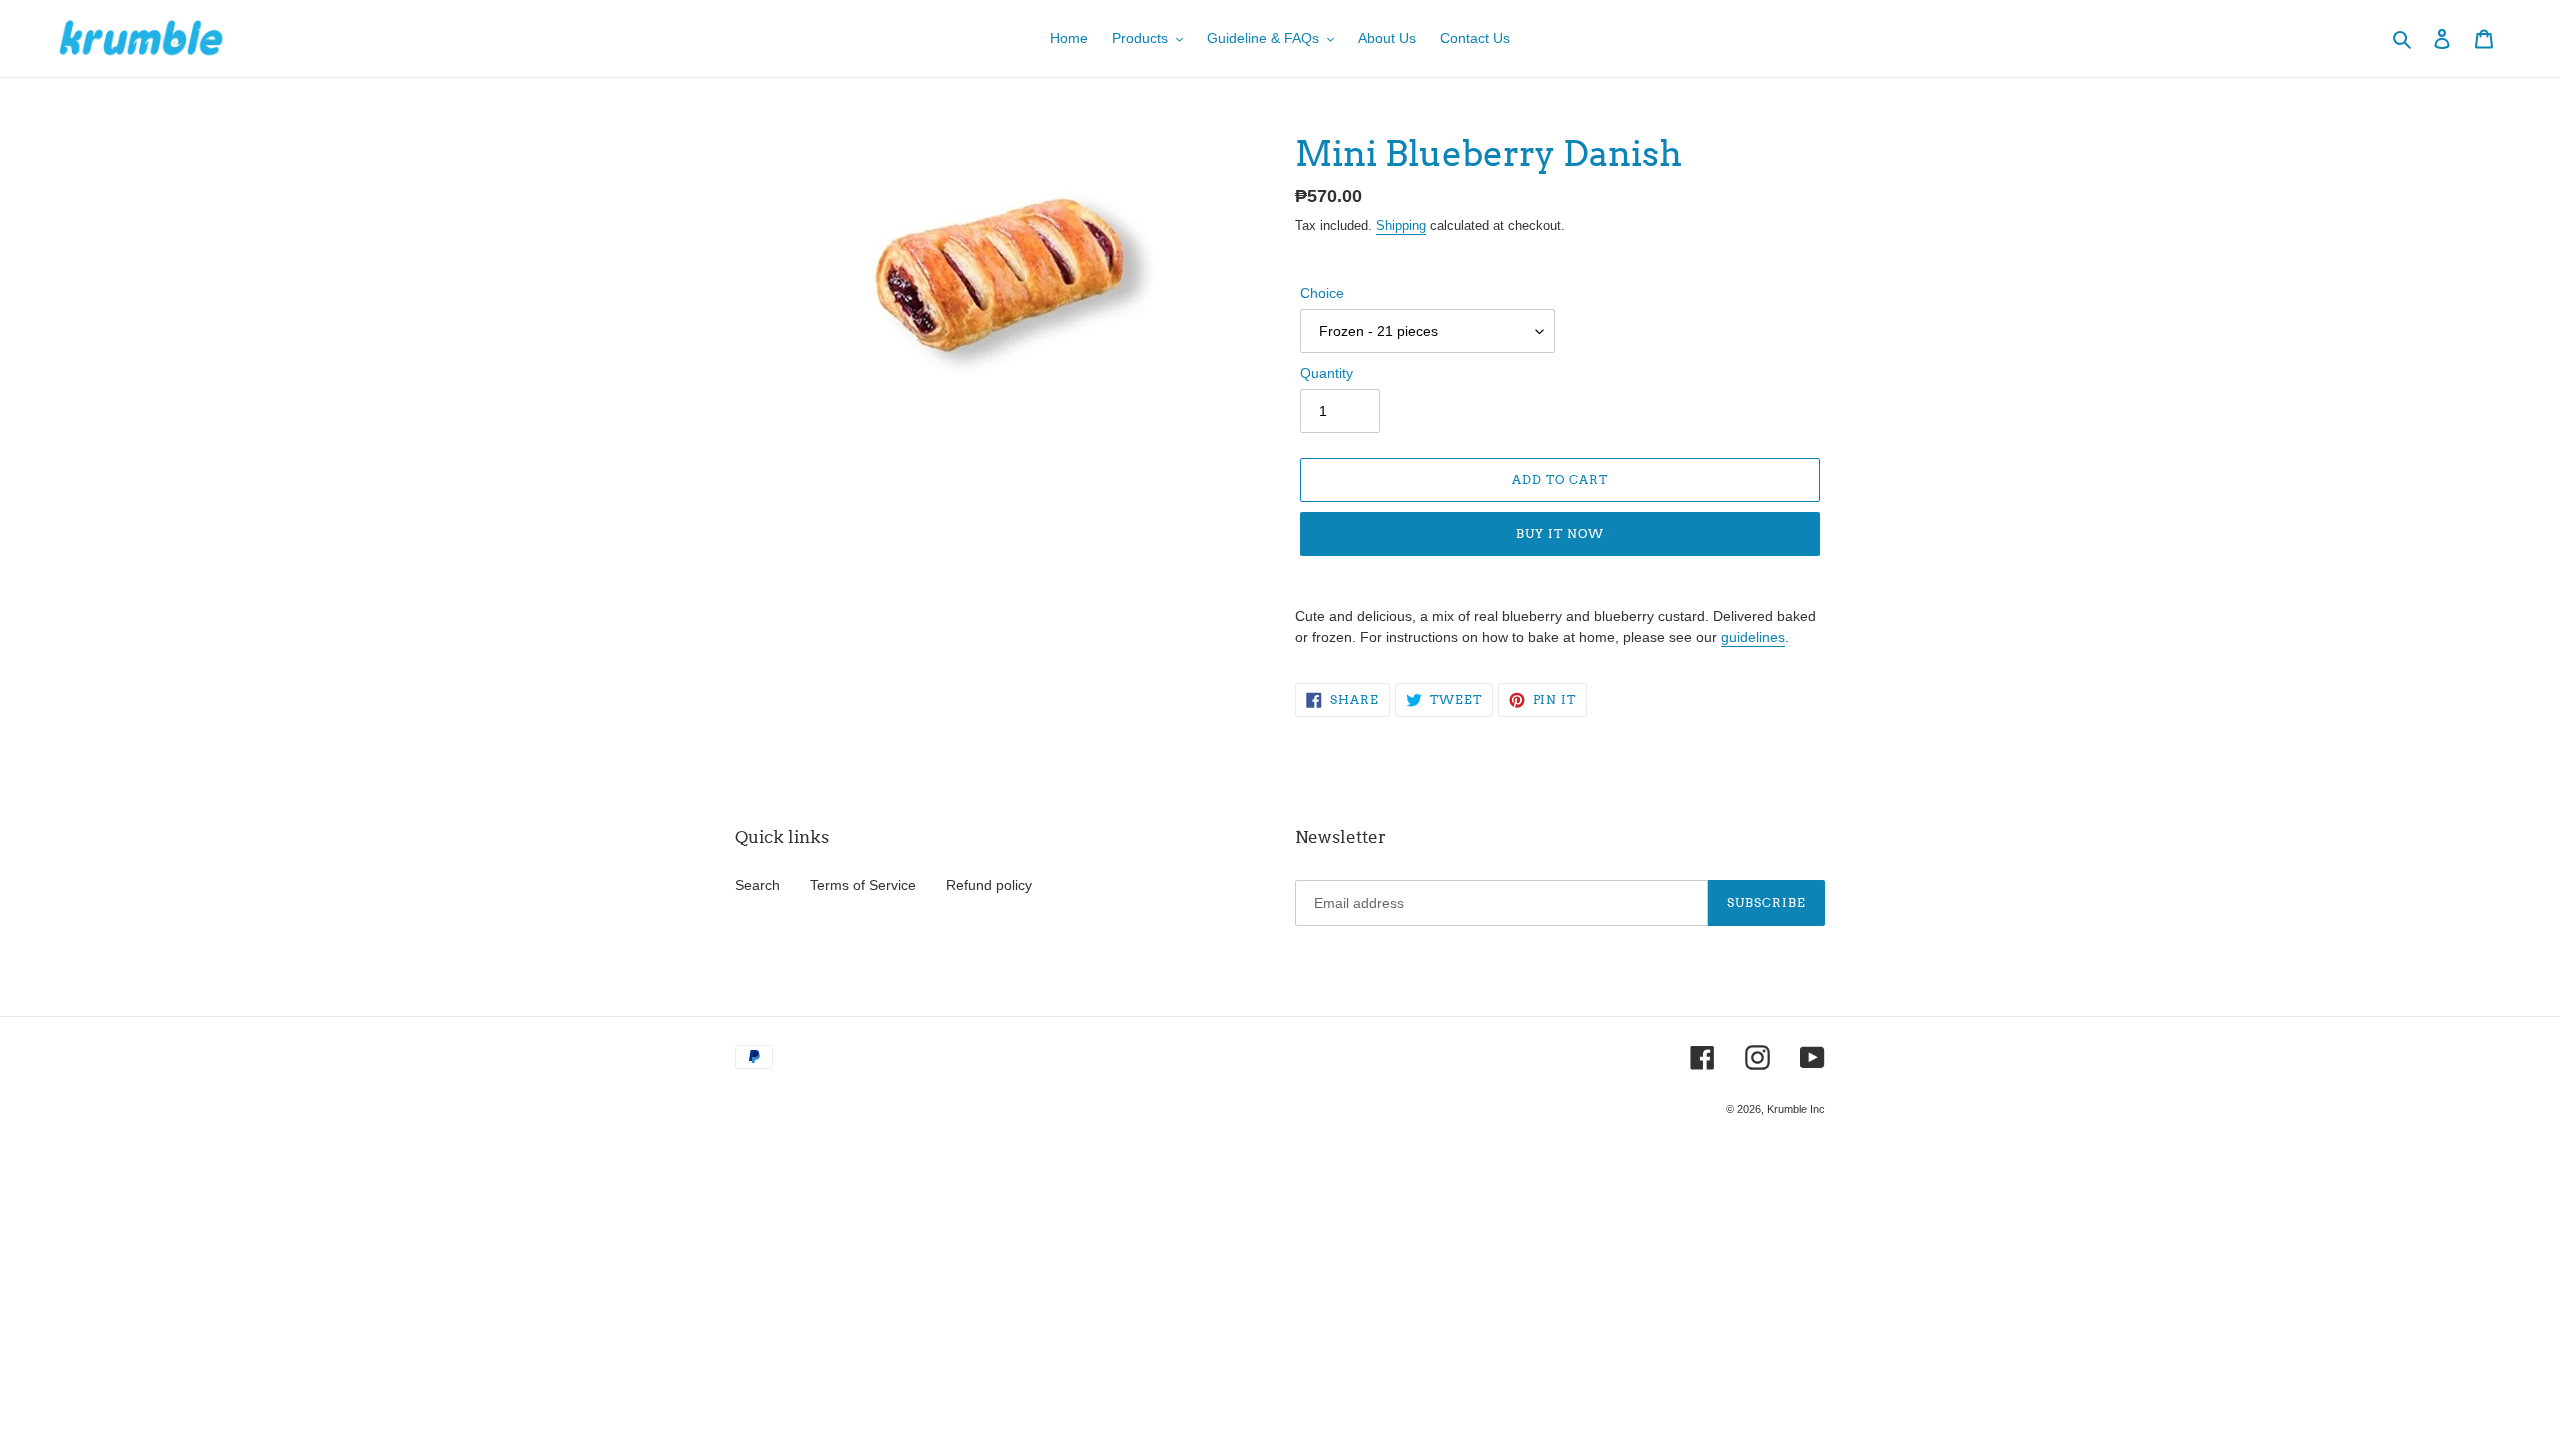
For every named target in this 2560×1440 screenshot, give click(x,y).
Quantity (1326, 373)
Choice (1322, 293)
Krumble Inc (1796, 1109)
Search (757, 885)
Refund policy (989, 885)
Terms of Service (863, 885)
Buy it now (1560, 533)
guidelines (1753, 637)
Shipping (1401, 225)
